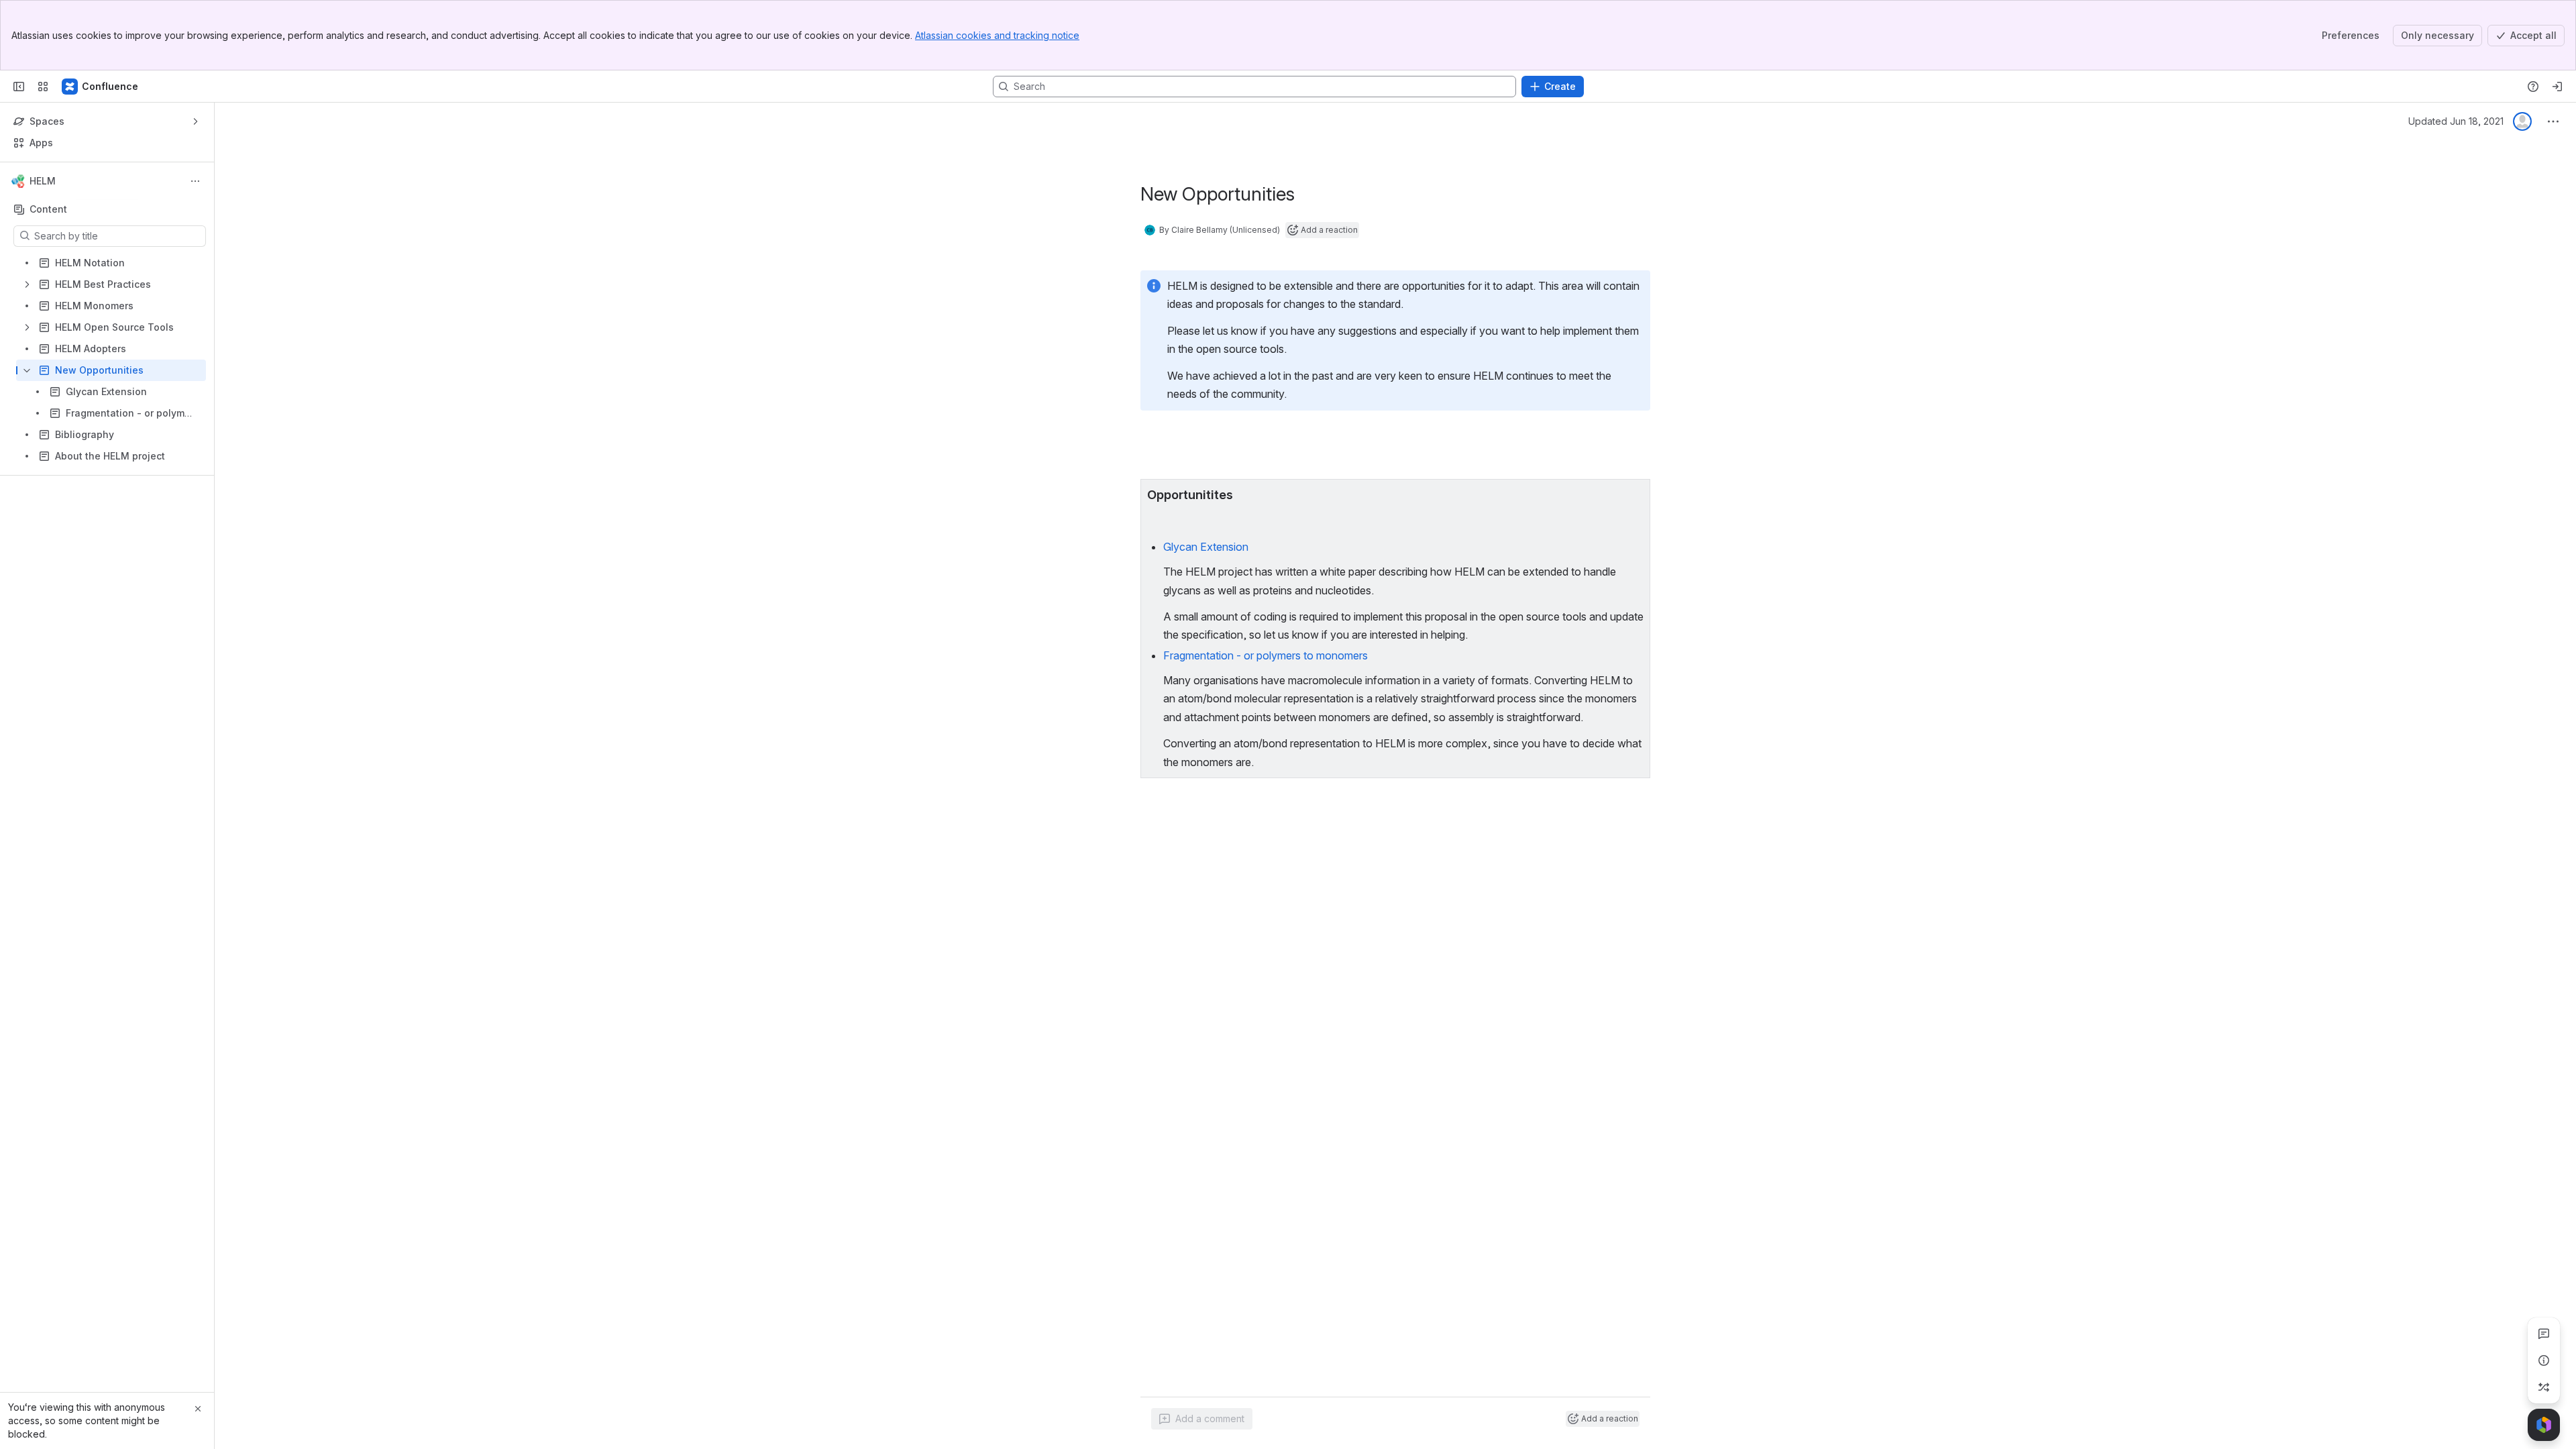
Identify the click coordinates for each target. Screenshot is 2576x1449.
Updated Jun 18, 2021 (2456, 121)
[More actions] (195, 181)
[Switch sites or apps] (43, 87)
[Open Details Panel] (2544, 1360)
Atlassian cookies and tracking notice (997, 35)
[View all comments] (2544, 1334)
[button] (1636, 493)
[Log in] (2557, 87)
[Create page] (2544, 1387)
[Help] (2533, 87)
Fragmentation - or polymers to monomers (1266, 655)
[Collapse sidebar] (19, 87)
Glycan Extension (1206, 547)
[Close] (198, 1409)
